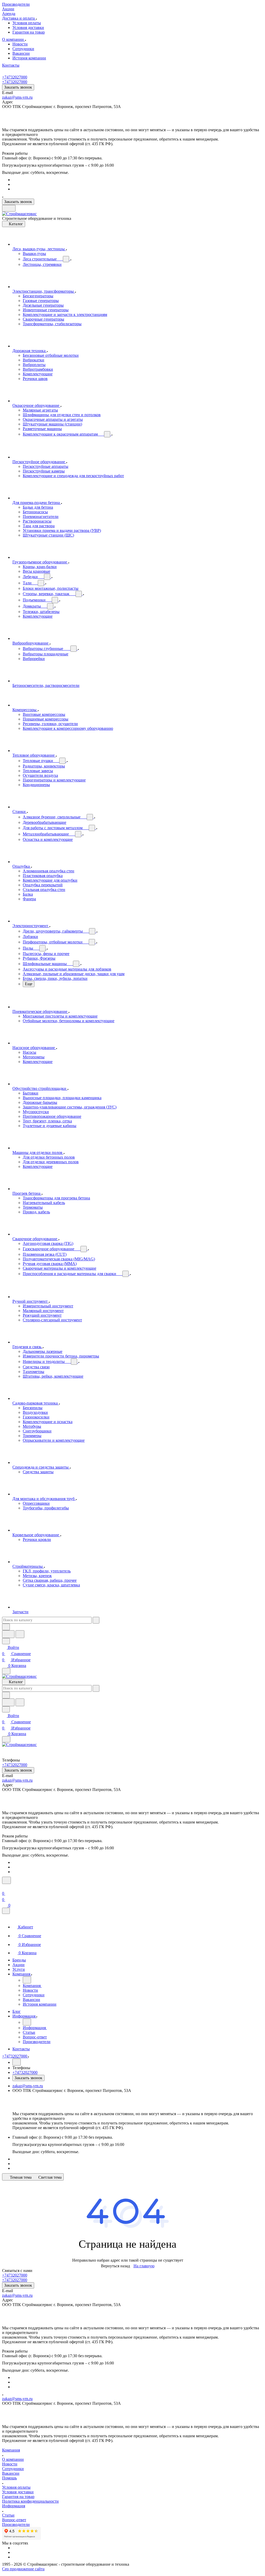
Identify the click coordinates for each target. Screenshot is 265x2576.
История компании (29, 58)
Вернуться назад (115, 2266)
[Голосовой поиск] (8, 1634)
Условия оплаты (27, 23)
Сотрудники (23, 49)
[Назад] (27, 1980)
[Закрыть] (6, 1911)
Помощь (9, 2478)
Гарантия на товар (29, 32)
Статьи (8, 2515)
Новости (20, 44)
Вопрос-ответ (14, 2520)
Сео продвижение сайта (23, 2569)
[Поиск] (6, 1880)
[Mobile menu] (6, 1739)
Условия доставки (28, 28)
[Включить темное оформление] (9, 208)
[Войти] (4, 1887)
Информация (14, 2506)
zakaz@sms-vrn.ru (17, 97)
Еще (29, 984)
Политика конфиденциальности (30, 2501)
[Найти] (20, 1634)
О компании (13, 2459)
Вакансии (21, 53)
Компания (11, 2450)
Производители (16, 2524)
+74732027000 (15, 77)
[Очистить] (96, 1620)
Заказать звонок (18, 87)
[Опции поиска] (6, 1627)
